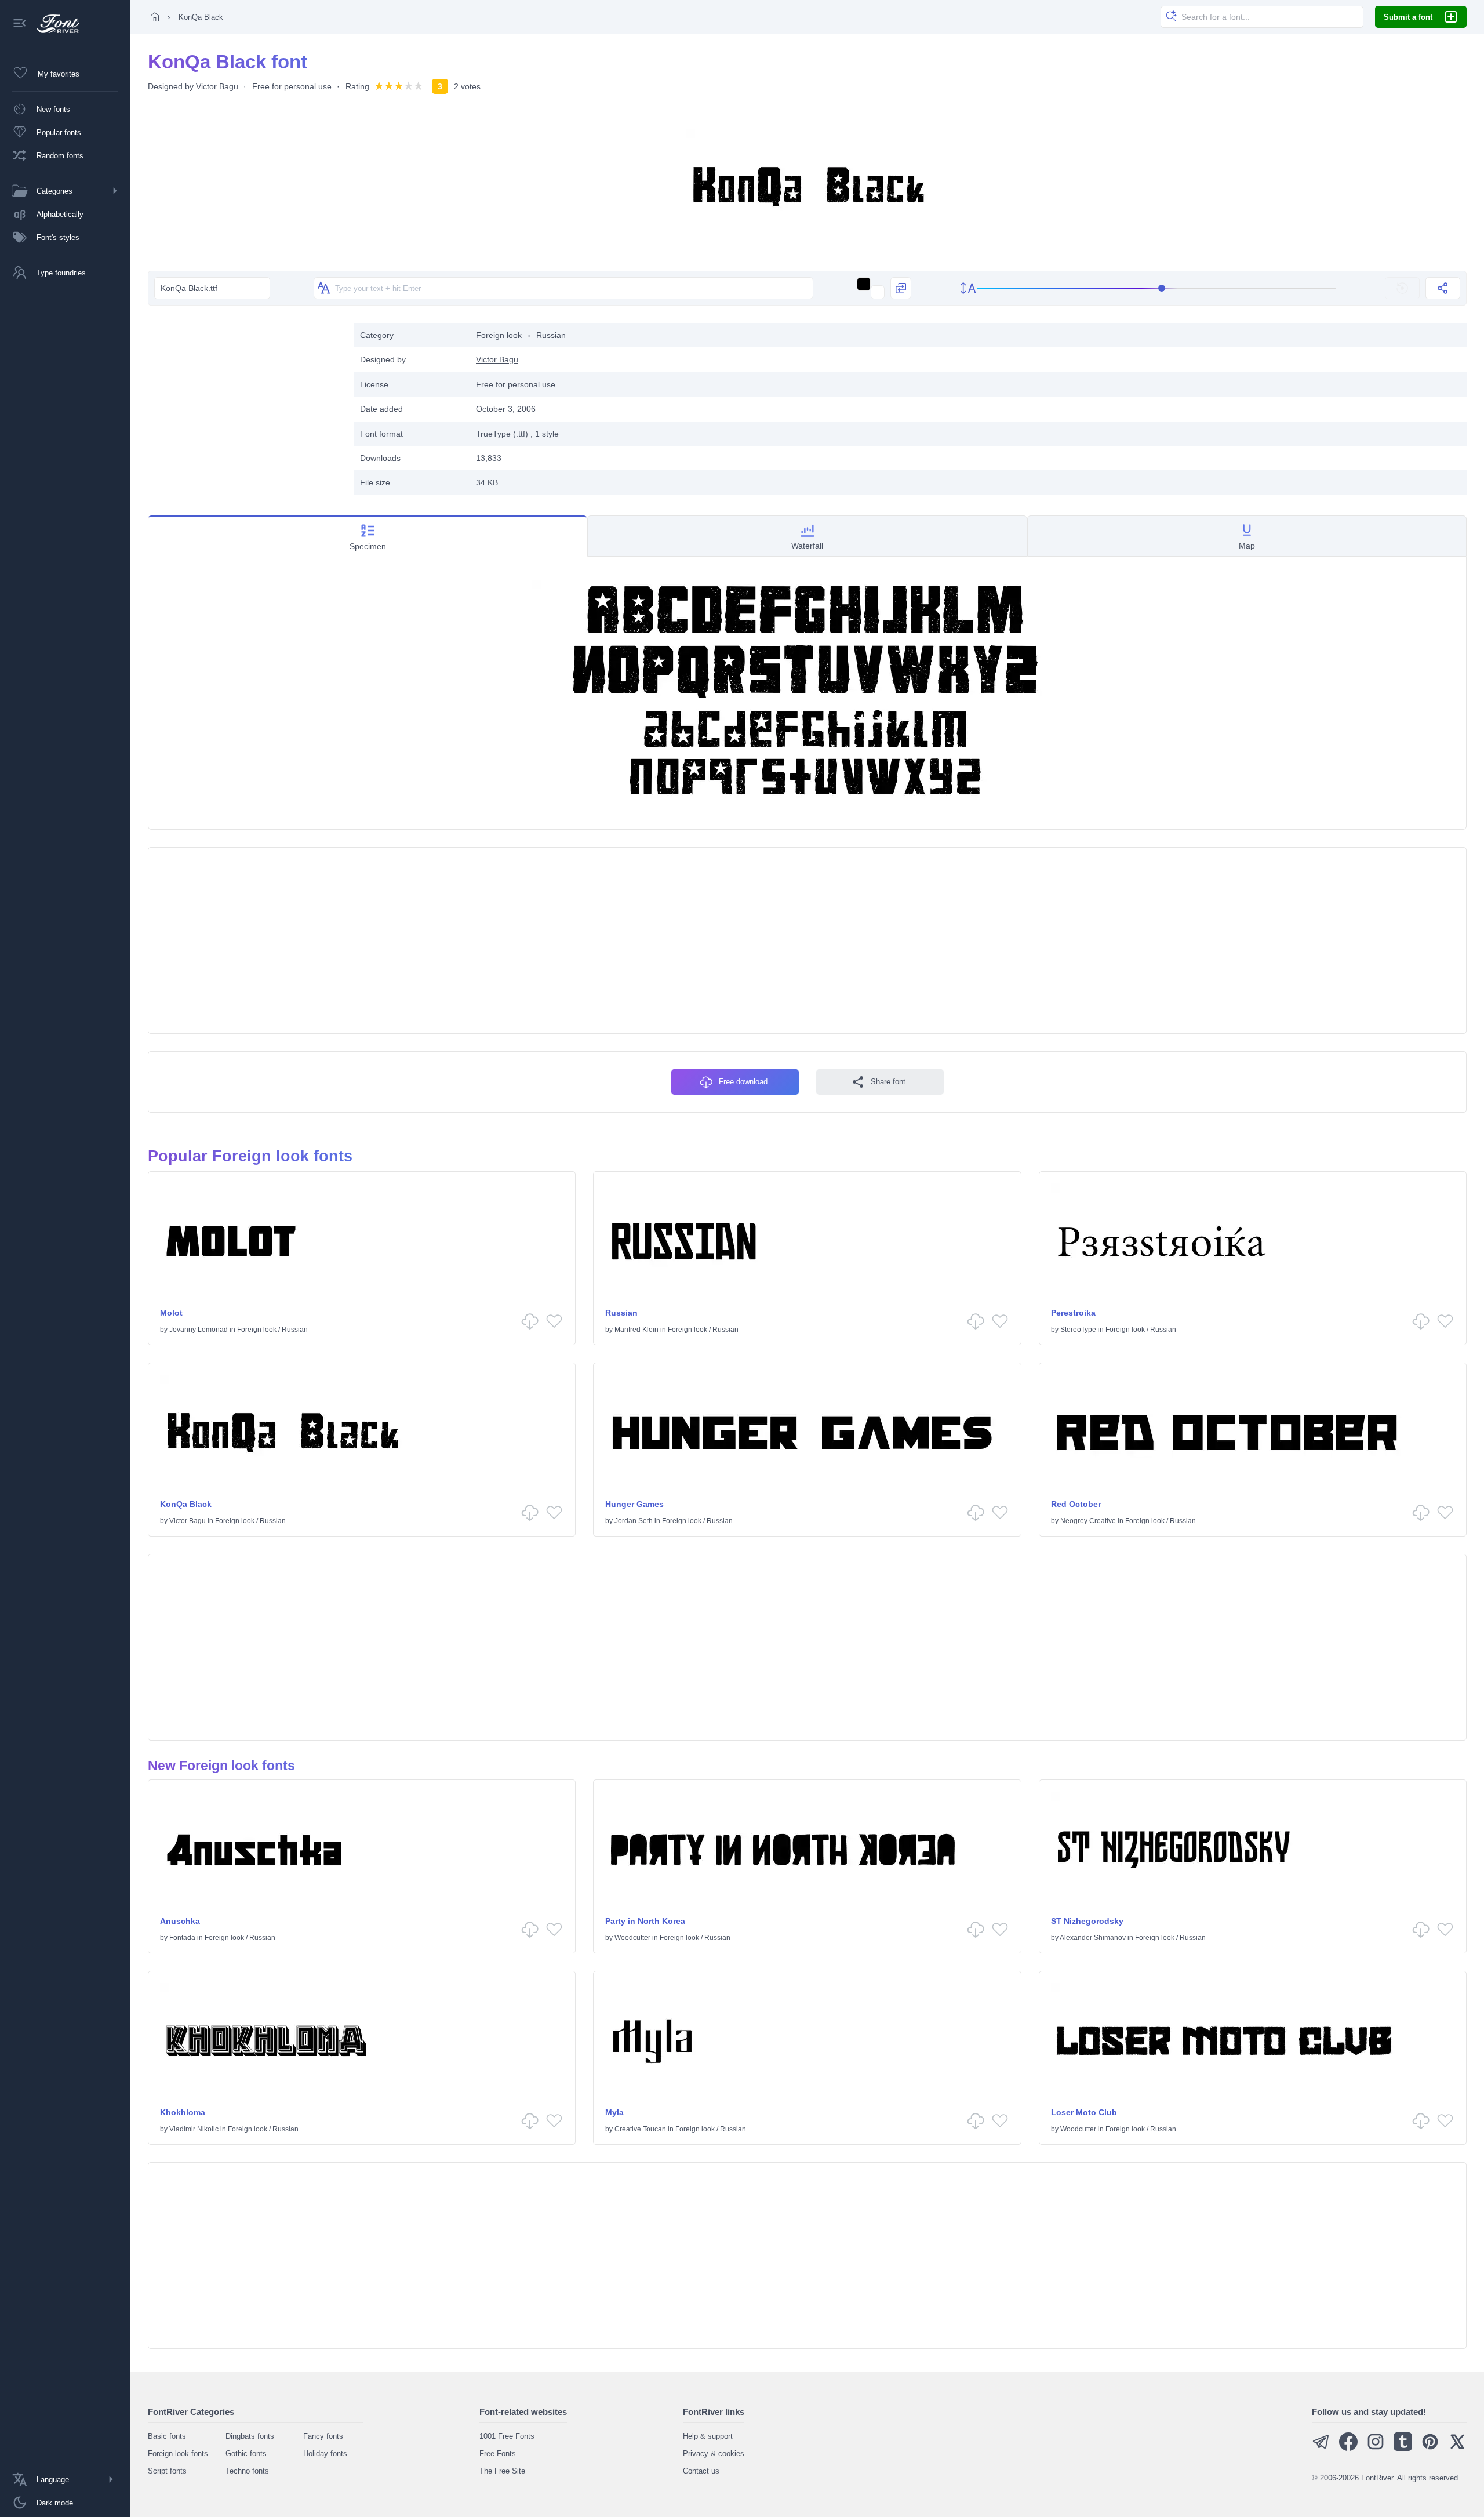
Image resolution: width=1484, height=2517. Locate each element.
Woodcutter (632, 1938)
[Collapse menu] (20, 24)
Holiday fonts (325, 2454)
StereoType (1078, 1330)
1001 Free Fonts (507, 2436)
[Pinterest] (1430, 2448)
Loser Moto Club (1084, 2112)
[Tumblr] (1403, 2448)
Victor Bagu (217, 86)
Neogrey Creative (1088, 1521)
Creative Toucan (640, 2129)
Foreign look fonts (178, 2454)
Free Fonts (498, 2454)
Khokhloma (183, 2112)
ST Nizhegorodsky (1087, 1921)
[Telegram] (1321, 2448)
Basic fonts (167, 2436)
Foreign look (499, 335)
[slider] (1156, 288)
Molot (171, 1313)
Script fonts (167, 2471)
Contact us (701, 2471)
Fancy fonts (323, 2436)
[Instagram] (1376, 2448)
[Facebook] (1348, 2448)
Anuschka (180, 1921)
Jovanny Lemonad (199, 1330)
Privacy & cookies (714, 2454)
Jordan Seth (634, 1521)
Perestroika (1073, 1313)
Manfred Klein (636, 1330)
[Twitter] (1457, 2448)
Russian (551, 335)
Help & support (708, 2436)
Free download (743, 1082)
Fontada (182, 1938)
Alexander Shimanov (1093, 1938)
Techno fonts (247, 2471)
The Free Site (502, 2471)
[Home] (155, 17)
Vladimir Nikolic (194, 2129)
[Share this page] (1443, 288)
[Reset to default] (1402, 288)
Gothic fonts (246, 2454)
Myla (614, 2112)
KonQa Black (186, 1504)
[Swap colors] (901, 288)
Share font (888, 1082)
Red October (1076, 1504)
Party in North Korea (645, 1921)
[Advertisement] (245, 404)
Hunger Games (634, 1504)
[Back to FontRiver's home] (54, 24)
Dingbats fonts (250, 2436)
